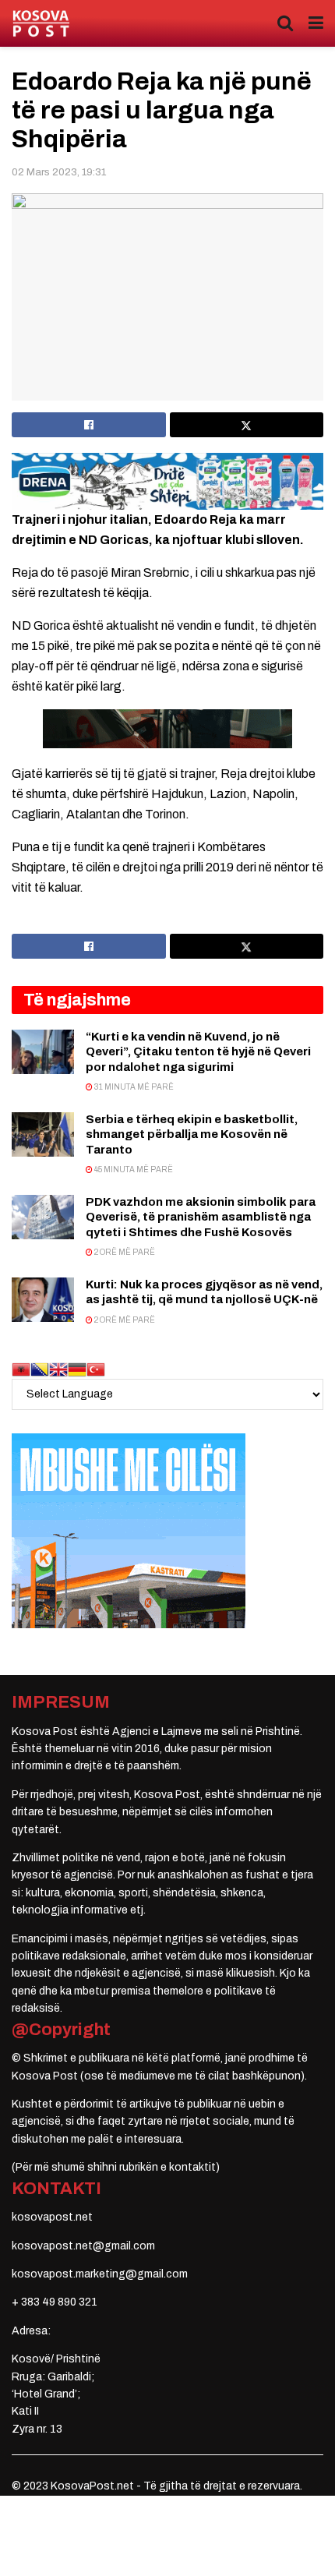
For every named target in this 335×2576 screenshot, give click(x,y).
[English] (58, 1369)
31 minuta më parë (133, 1087)
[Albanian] (21, 1369)
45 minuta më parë (133, 1170)
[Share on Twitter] (247, 425)
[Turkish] (96, 1369)
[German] (77, 1369)
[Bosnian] (40, 1369)
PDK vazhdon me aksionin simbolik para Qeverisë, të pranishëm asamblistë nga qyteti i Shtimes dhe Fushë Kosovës (201, 1217)
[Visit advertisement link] (167, 481)
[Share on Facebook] (89, 425)
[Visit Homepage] (41, 24)
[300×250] (129, 1530)
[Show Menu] (316, 23)
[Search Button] (285, 23)
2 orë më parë (124, 1252)
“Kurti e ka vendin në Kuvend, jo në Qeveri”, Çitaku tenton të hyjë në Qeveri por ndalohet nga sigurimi (198, 1052)
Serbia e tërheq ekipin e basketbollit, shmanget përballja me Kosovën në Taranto (192, 1134)
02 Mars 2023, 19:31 (59, 172)
